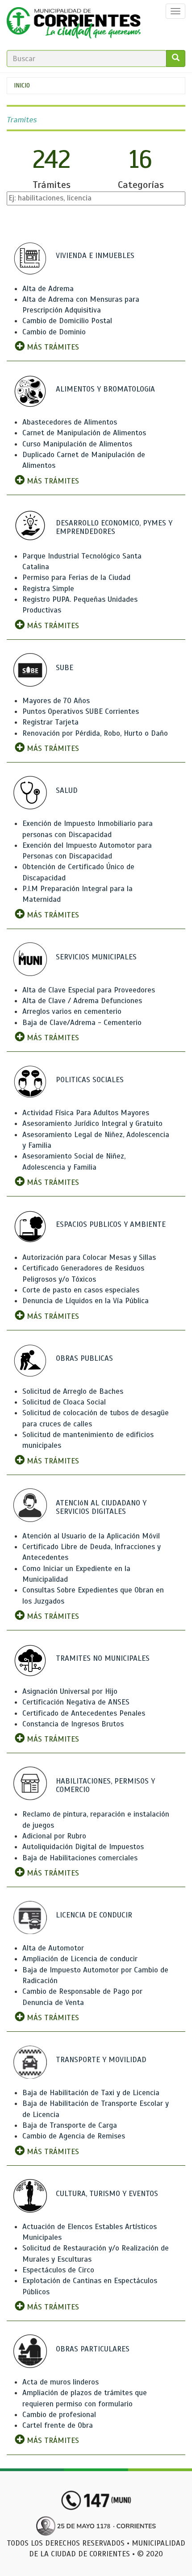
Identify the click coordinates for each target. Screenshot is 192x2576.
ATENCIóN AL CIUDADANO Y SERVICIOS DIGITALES (101, 1507)
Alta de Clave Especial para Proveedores (89, 990)
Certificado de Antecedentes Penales (84, 1713)
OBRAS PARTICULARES (93, 2349)
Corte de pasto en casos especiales (81, 1290)
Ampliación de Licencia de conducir (80, 1959)
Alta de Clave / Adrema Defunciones (82, 1001)
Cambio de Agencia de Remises (74, 2136)
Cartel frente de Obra (58, 2425)
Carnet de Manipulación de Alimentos (84, 433)
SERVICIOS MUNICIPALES (96, 957)
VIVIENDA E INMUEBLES (95, 256)
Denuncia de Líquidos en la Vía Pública (86, 1301)
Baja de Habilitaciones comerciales (80, 1858)
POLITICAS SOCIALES (90, 1080)
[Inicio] (74, 25)
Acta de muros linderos (61, 2382)
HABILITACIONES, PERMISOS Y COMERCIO (105, 1785)
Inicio (22, 85)
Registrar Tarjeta (50, 722)
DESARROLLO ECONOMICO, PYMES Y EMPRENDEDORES (114, 527)
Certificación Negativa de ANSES (76, 1702)
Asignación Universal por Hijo (70, 1691)
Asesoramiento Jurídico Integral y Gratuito (92, 1123)
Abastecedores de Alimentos (70, 422)
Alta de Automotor (53, 1948)
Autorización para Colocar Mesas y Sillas (89, 1257)
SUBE (65, 668)
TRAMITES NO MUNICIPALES (103, 1658)
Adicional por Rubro (54, 1836)
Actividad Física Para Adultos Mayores (86, 1113)
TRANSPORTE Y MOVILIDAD (101, 2060)
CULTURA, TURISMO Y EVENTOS (107, 2194)
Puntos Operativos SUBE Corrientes (81, 711)
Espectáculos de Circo (58, 2270)
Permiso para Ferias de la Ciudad (76, 577)
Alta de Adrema (48, 289)
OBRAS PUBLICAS (84, 1358)
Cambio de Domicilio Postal (67, 321)
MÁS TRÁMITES (52, 347)
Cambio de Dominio (54, 332)
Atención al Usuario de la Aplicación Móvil (91, 1536)
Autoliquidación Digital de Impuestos (83, 1847)
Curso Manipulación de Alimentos (77, 444)
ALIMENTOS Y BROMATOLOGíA (105, 389)
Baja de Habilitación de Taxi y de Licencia (91, 2093)
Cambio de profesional (59, 2415)
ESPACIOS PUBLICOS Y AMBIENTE (111, 1224)
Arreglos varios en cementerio (72, 1011)
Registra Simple (48, 589)
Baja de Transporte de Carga (70, 2125)
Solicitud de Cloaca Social (64, 1402)
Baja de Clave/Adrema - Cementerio (82, 1023)
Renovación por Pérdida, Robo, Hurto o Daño (95, 733)
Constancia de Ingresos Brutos (73, 1724)
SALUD (67, 790)
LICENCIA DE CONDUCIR (94, 1915)
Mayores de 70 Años (56, 701)
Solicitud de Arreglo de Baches (73, 1391)
